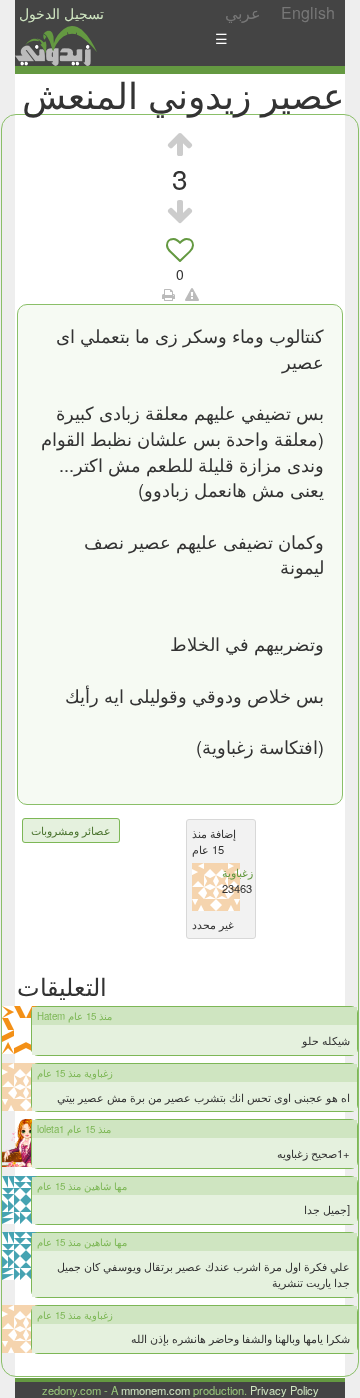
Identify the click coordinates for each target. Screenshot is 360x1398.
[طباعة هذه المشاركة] (168, 294)
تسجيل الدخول (61, 13)
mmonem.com (155, 1390)
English (308, 12)
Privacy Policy (284, 1390)
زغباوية (237, 872)
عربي (243, 12)
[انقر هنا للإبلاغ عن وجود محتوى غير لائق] (192, 294)
